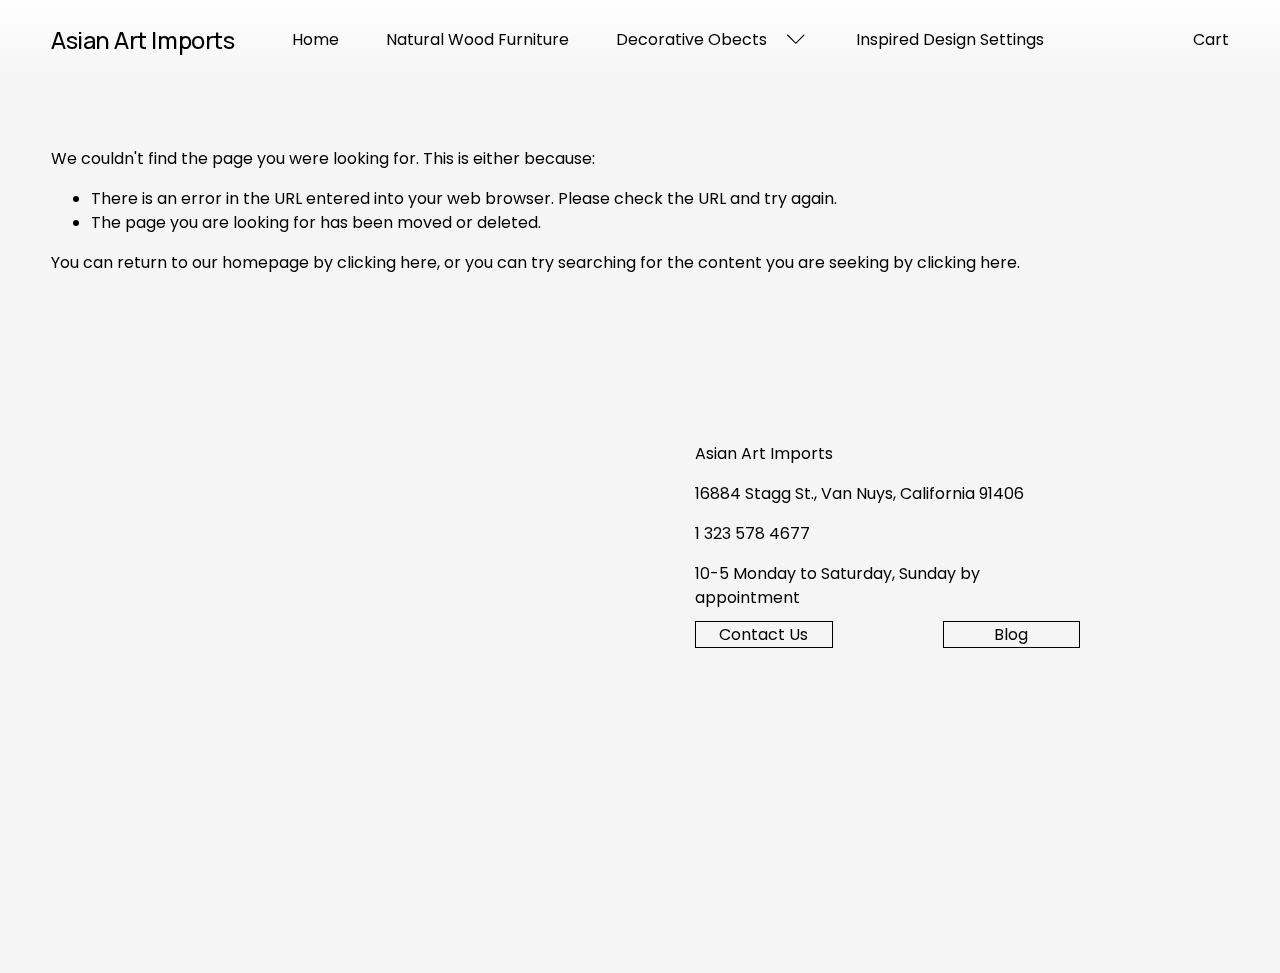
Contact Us (763, 634)
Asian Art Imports (142, 40)
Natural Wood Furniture (477, 39)
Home (315, 39)
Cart (1211, 39)
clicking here (387, 262)
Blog (1011, 634)
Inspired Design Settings (950, 39)
